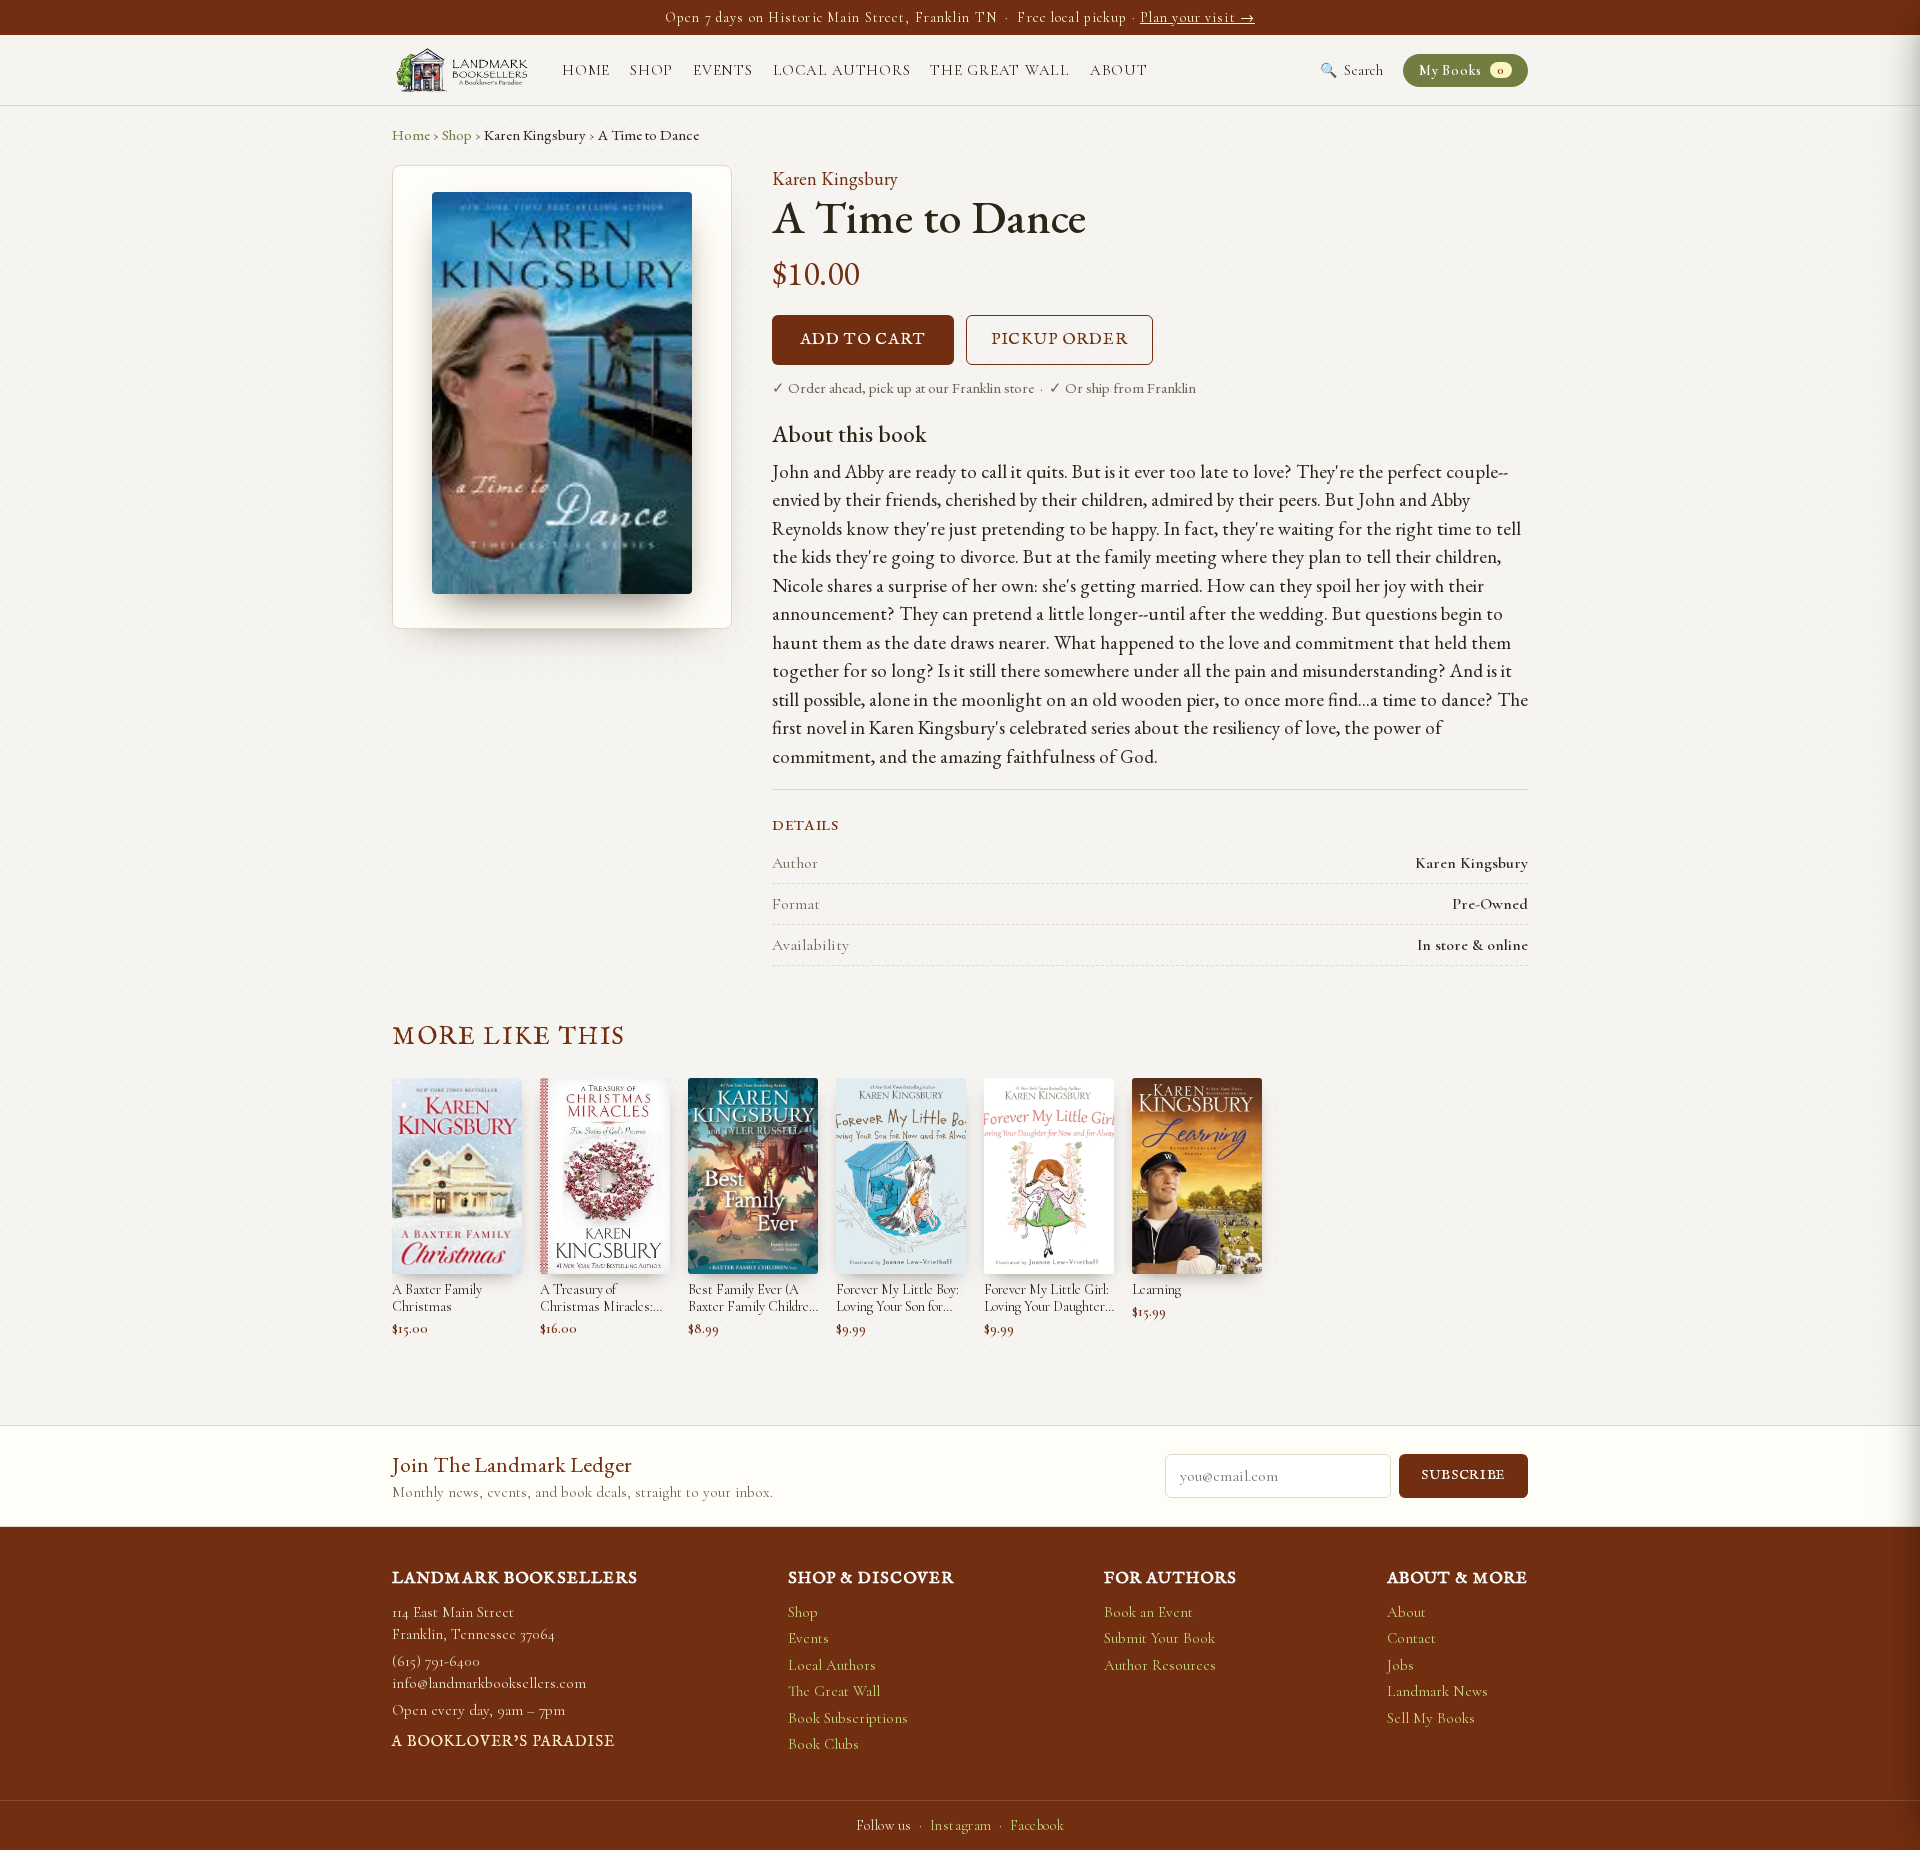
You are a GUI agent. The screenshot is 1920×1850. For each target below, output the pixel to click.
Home (586, 70)
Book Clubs (823, 1744)
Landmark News (1437, 1691)
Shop (651, 70)
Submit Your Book (1159, 1638)
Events (723, 70)
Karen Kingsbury (835, 178)
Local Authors (842, 70)
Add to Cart (863, 340)
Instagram (961, 1825)
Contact (1411, 1638)
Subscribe (1463, 1475)
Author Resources (1160, 1665)
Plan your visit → (1197, 17)
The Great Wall (1000, 70)
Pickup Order (1060, 340)
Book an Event (1148, 1612)
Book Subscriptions (848, 1718)
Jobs (1400, 1665)
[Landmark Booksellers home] (462, 70)
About (1119, 70)
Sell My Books (1431, 1718)
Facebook (1037, 1825)
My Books (1461, 70)
